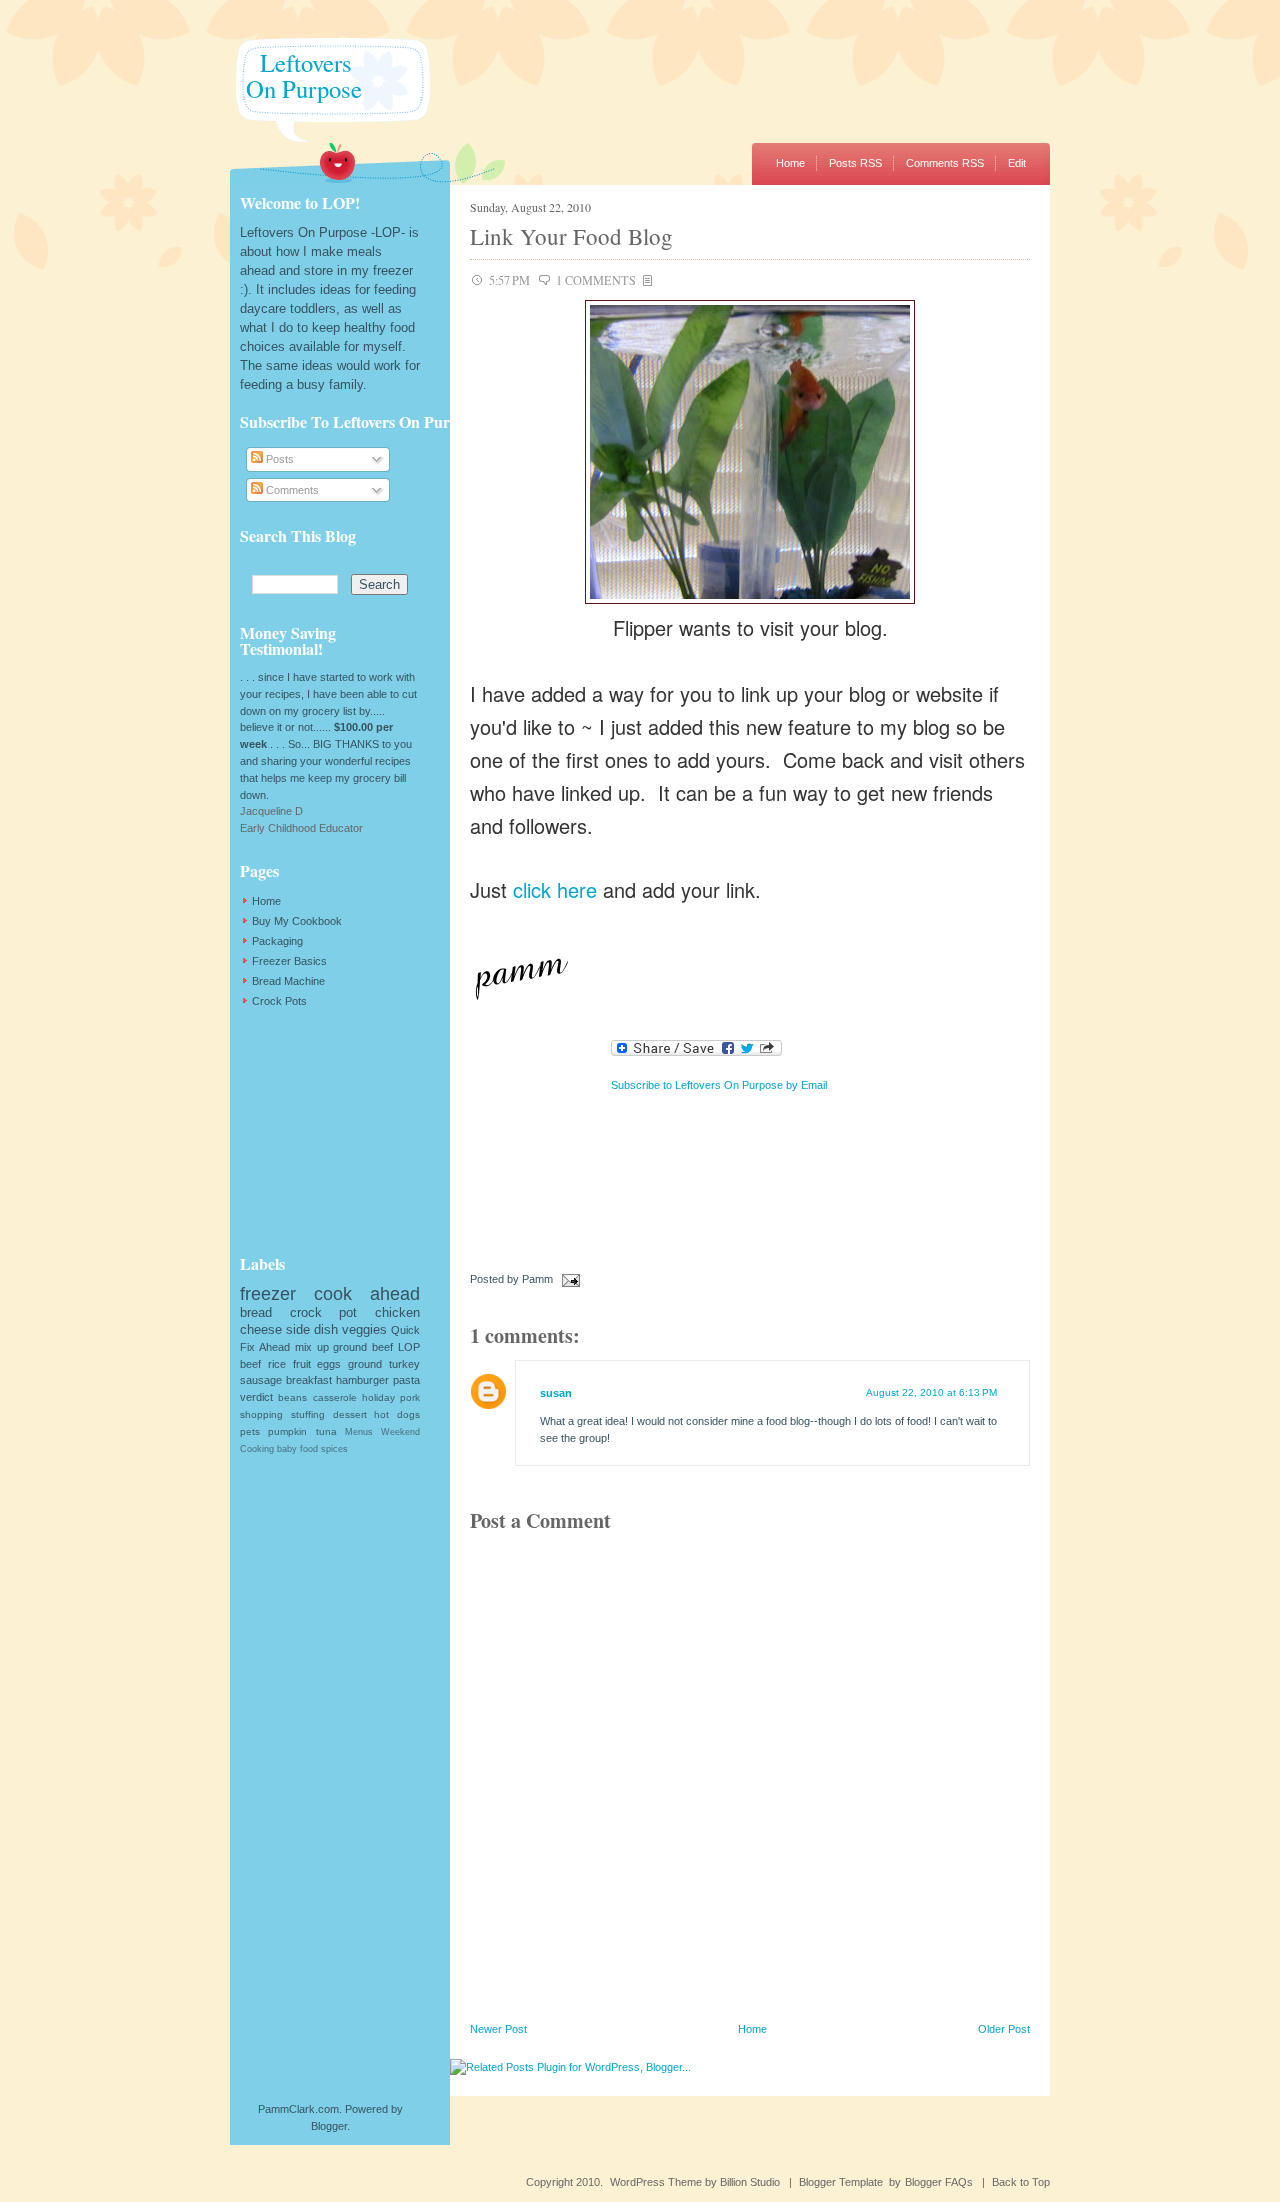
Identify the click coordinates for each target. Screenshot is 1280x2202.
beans (292, 1397)
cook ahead (367, 1294)
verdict (256, 1397)
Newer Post (498, 2029)
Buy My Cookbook (297, 921)
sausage (261, 1380)
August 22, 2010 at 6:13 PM (931, 1392)
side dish (312, 1329)
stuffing (308, 1414)
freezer (268, 1294)
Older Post (1004, 2029)
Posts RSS (855, 163)
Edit (1017, 163)
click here (555, 889)
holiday (378, 1397)
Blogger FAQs (939, 2182)
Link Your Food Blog (571, 236)
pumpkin (287, 1431)
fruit (302, 1364)
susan (556, 1393)
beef (250, 1364)
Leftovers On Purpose (296, 75)
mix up (312, 1347)
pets (250, 1431)
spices (334, 1449)
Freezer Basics (289, 961)
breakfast (309, 1380)
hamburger (362, 1380)
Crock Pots (279, 1001)
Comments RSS (945, 163)
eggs (329, 1364)
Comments (291, 490)
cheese (261, 1329)
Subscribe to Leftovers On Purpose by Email (719, 1085)
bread (256, 1312)
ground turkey (384, 1364)
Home (790, 163)
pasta (406, 1380)
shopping (261, 1414)
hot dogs (397, 1414)
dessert (350, 1414)
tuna (326, 1431)
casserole (335, 1397)
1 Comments (596, 280)
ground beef (363, 1347)
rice (277, 1364)
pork (410, 1397)
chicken (397, 1312)
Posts (278, 459)
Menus (359, 1432)
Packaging (277, 941)
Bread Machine (288, 981)
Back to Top (1021, 2182)
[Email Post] (568, 1279)
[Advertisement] (340, 1131)
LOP (409, 1347)
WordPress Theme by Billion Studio (695, 2182)
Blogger (329, 2126)
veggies (364, 1329)
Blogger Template (841, 2182)
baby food (297, 1449)
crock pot (324, 1312)
